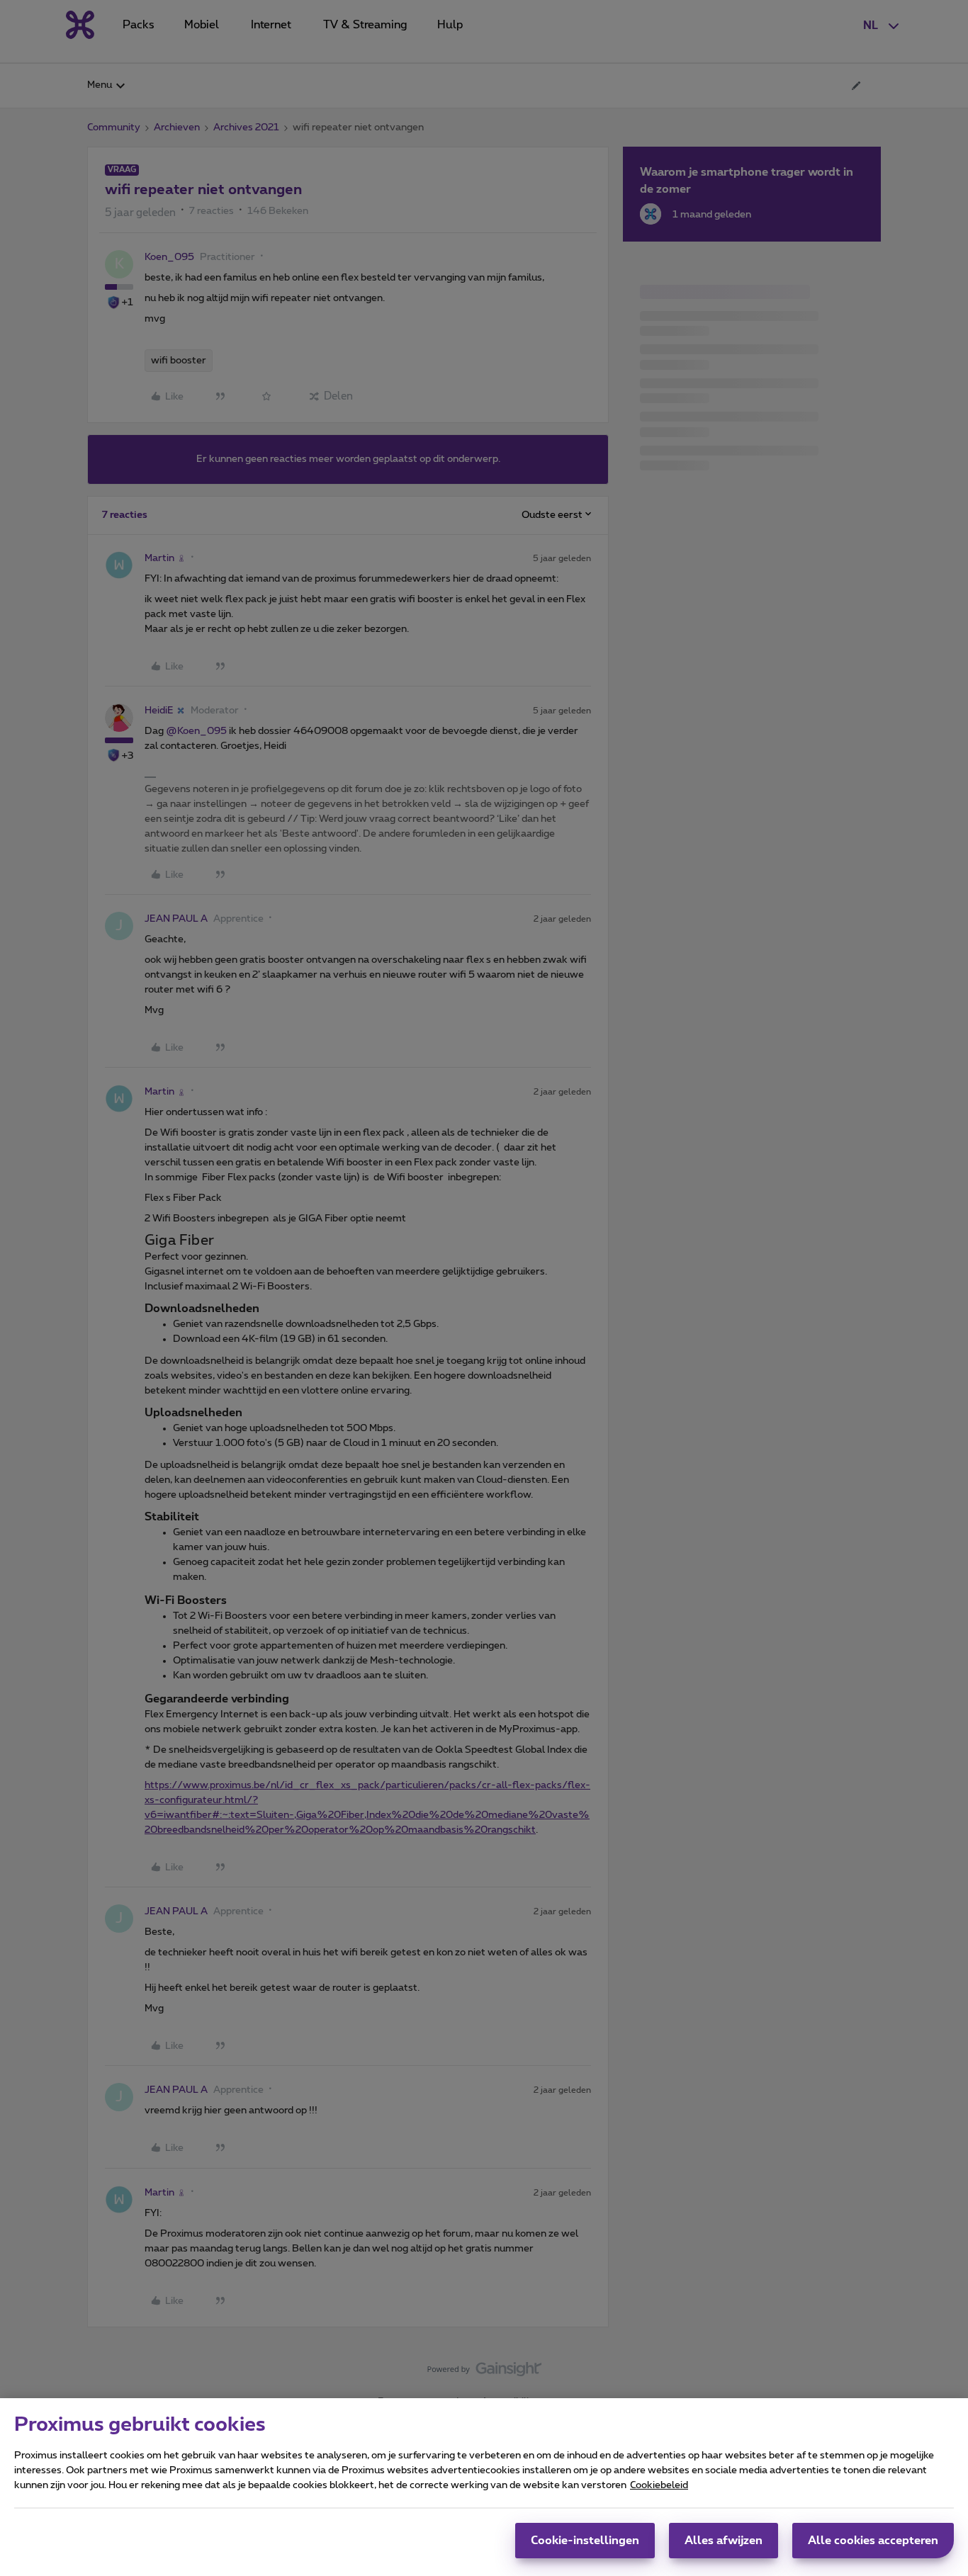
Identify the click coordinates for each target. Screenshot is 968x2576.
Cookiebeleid (659, 2485)
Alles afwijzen (724, 2541)
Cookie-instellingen (585, 2541)
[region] (484, 2487)
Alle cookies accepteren (873, 2541)
